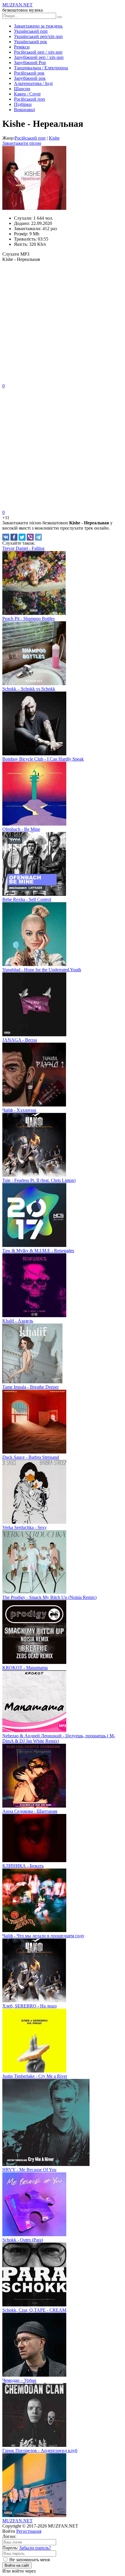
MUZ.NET (17, 5)
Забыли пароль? (35, 2548)
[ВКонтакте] (6, 537)
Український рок (31, 42)
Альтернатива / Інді (33, 83)
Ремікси (22, 47)
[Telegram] (38, 537)
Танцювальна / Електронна (41, 68)
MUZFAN (17, 2521)
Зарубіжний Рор (30, 63)
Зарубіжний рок (30, 78)
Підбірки (23, 104)
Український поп (31, 31)
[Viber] (30, 537)
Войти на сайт (17, 2565)
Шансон (22, 89)
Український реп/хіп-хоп (38, 36)
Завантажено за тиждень (38, 26)
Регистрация (29, 2531)
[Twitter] (22, 537)
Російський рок (29, 73)
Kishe (54, 138)
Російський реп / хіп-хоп (38, 52)
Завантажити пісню (22, 143)
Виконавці (24, 110)
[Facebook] (14, 537)
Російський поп (30, 99)
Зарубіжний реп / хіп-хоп (39, 57)
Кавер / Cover (27, 94)
